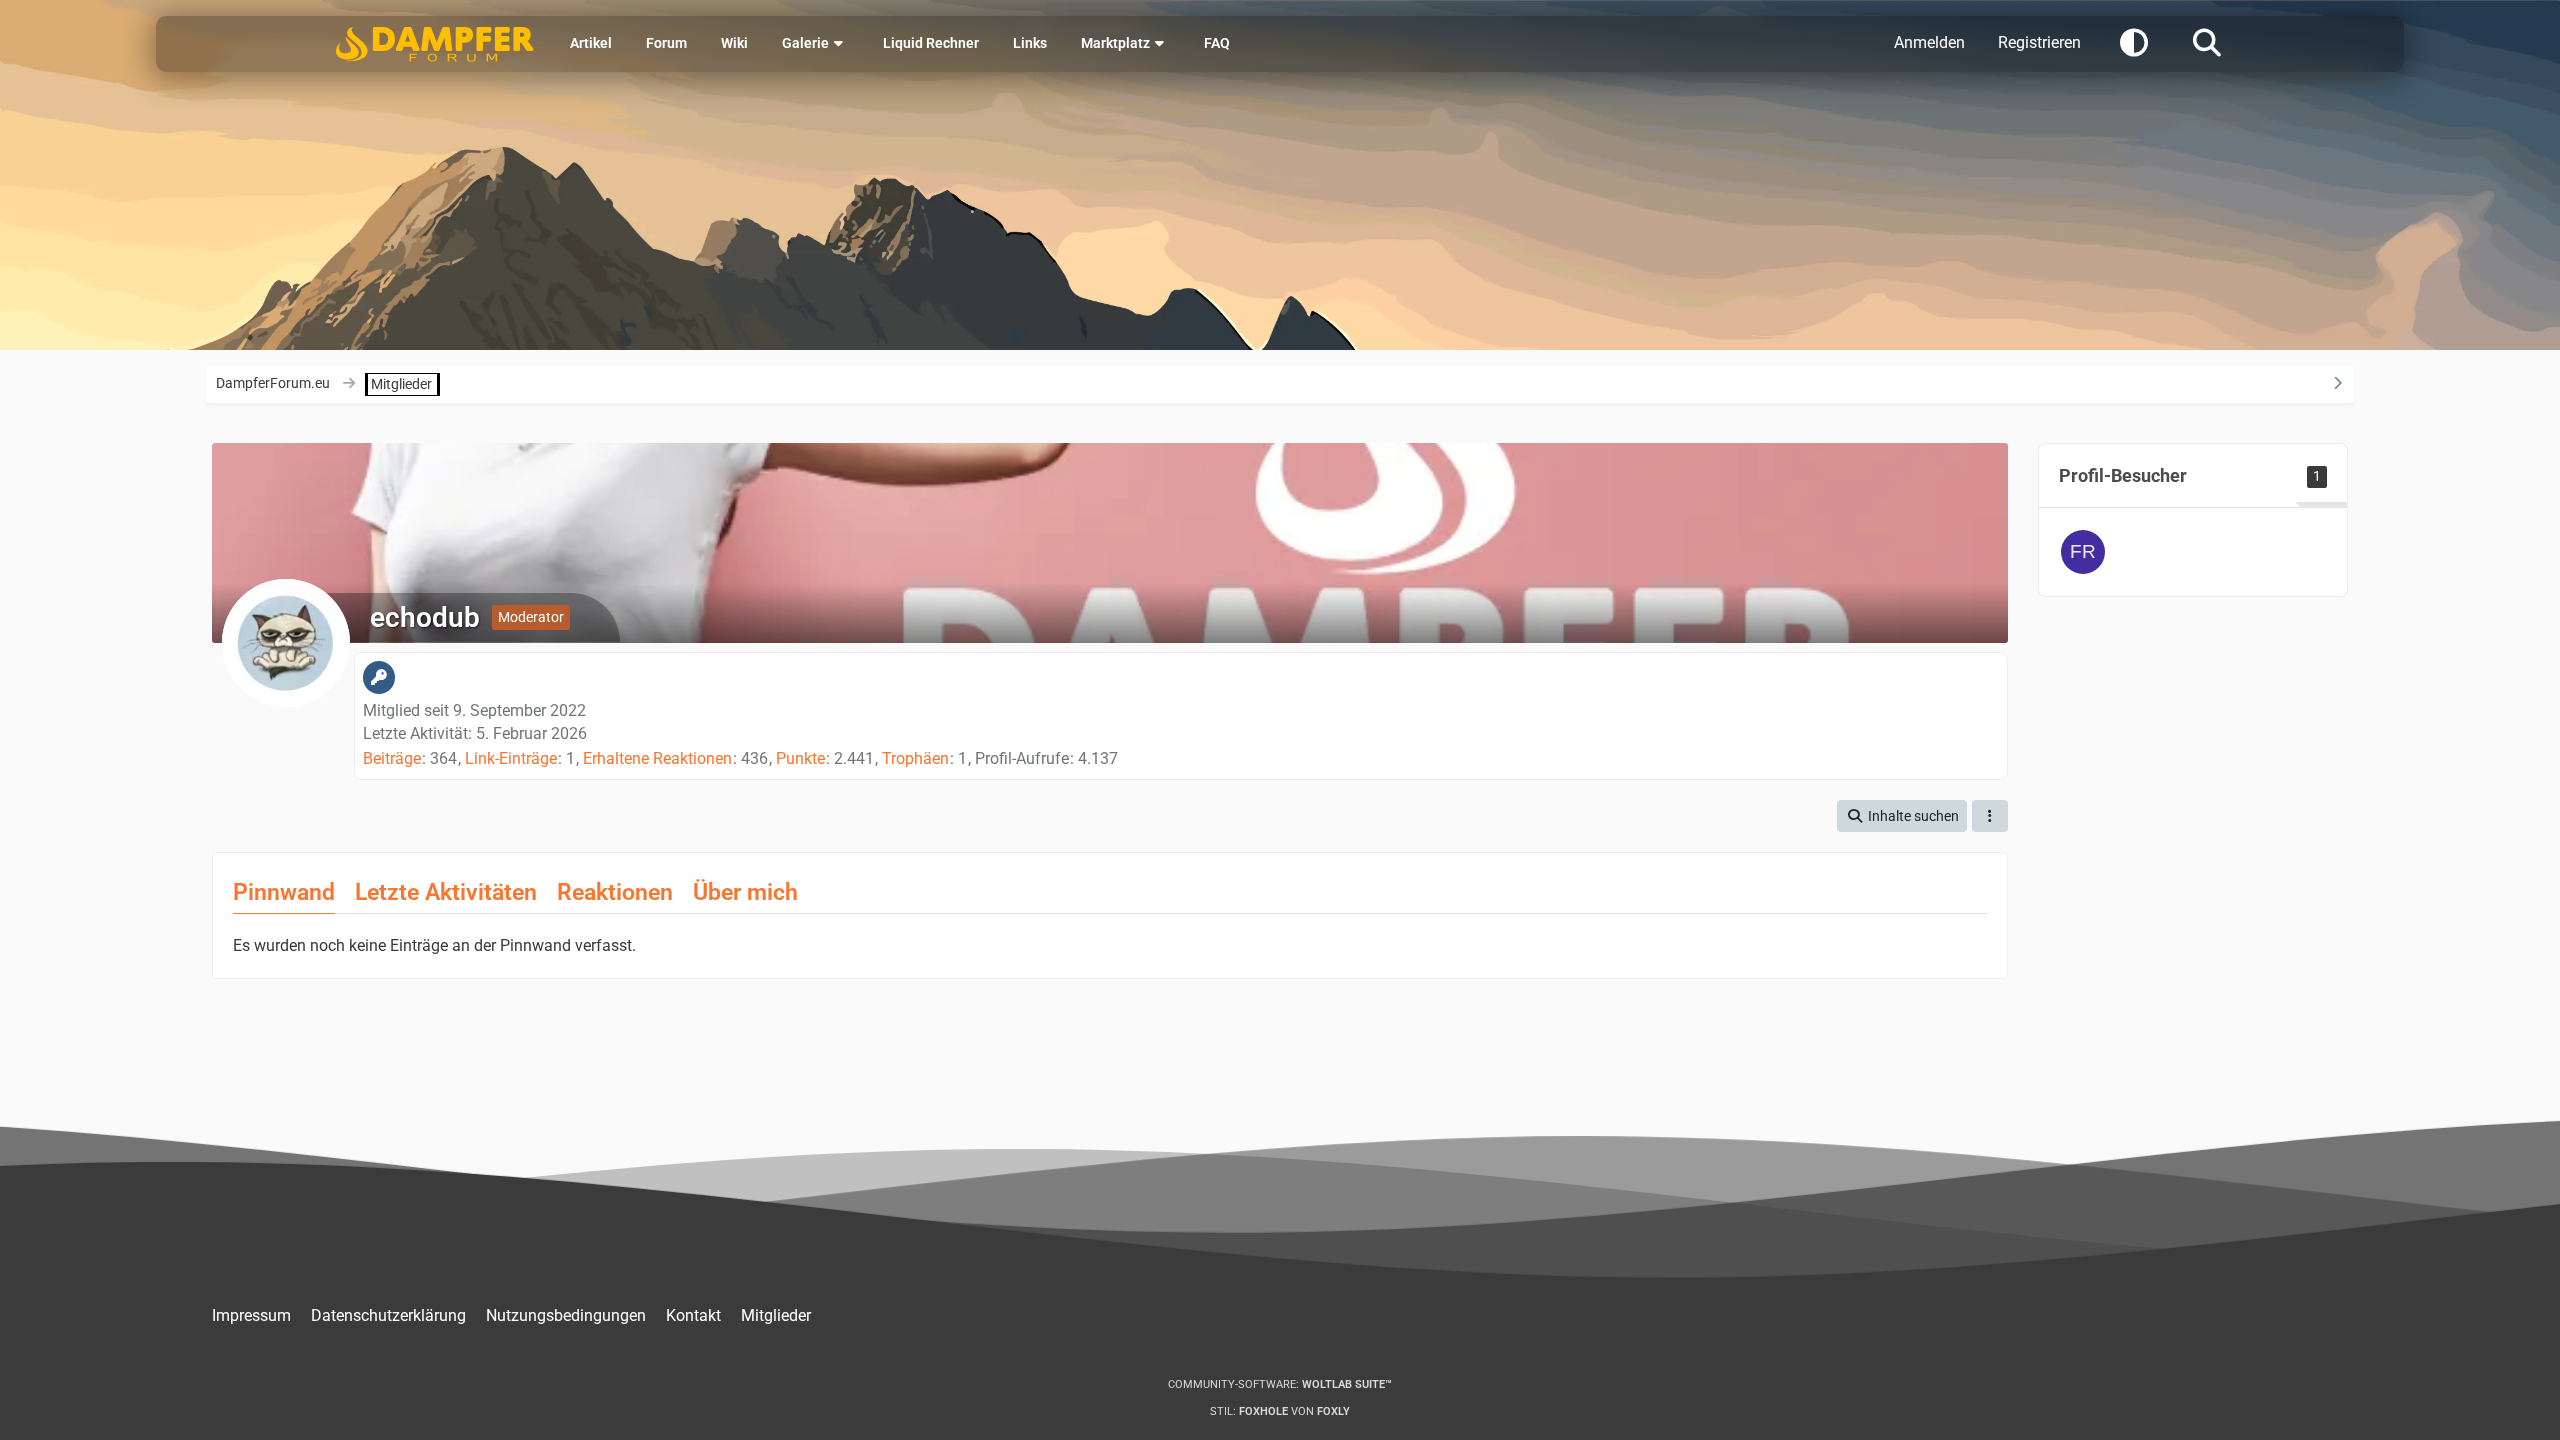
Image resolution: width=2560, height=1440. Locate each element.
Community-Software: (1280, 1384)
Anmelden (1929, 42)
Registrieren (2039, 42)
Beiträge (392, 758)
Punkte (800, 758)
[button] (2134, 41)
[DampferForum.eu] (435, 44)
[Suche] (2207, 41)
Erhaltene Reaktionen (657, 758)
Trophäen (915, 758)
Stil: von (1280, 1411)
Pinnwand (284, 892)
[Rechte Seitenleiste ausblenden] (2337, 383)
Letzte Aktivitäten (446, 892)
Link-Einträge (511, 758)
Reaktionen (615, 892)
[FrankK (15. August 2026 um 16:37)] (2083, 552)
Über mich (745, 892)
